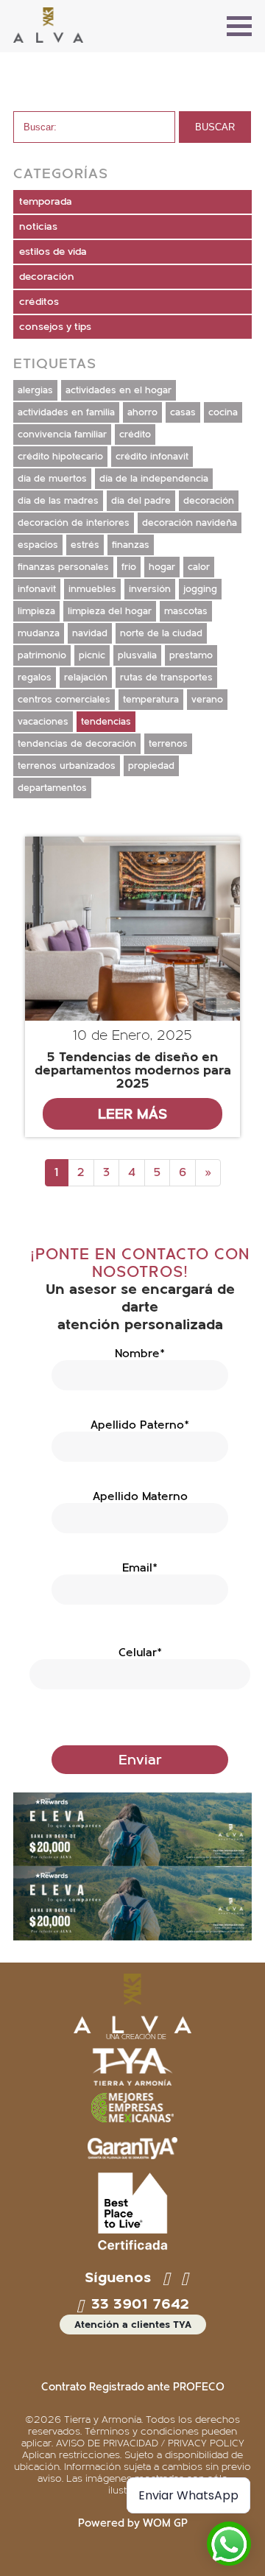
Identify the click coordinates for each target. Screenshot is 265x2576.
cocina (223, 412)
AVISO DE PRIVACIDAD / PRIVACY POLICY (150, 2443)
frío (129, 567)
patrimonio (42, 655)
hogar (162, 567)
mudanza (39, 633)
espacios (38, 545)
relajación (86, 678)
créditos (39, 302)
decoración (47, 277)
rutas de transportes (166, 678)
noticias (38, 227)
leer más (132, 1114)
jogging (200, 589)
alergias (35, 390)
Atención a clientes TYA (133, 2325)
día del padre (141, 501)
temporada (46, 202)
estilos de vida (53, 252)
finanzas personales (63, 567)
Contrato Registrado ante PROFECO (133, 2387)
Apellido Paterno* (140, 1425)
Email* (140, 1568)
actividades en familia (66, 412)
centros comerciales (64, 700)
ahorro (142, 412)
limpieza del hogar (110, 611)
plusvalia (137, 655)
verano (207, 700)
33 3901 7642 (138, 2304)
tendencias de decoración (77, 744)
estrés (85, 545)
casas (183, 412)
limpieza (36, 611)
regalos (35, 678)
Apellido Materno (140, 1496)
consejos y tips (55, 327)
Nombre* (140, 1354)
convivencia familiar (62, 434)
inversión (150, 589)
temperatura (151, 700)
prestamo (191, 655)
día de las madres (58, 501)
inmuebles (92, 589)
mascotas (186, 611)
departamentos (52, 788)
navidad (90, 633)
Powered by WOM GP (133, 2523)
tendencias (106, 722)
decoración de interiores (74, 523)
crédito (135, 434)
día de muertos (52, 479)
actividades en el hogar (119, 390)
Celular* (140, 1653)
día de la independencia (154, 479)
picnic (92, 655)
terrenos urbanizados (67, 766)
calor (199, 567)
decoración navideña (190, 523)
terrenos (168, 744)
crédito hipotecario (60, 457)
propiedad (151, 766)
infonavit (37, 589)
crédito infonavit (152, 457)
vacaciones (43, 722)
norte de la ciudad (161, 633)
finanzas (131, 545)
